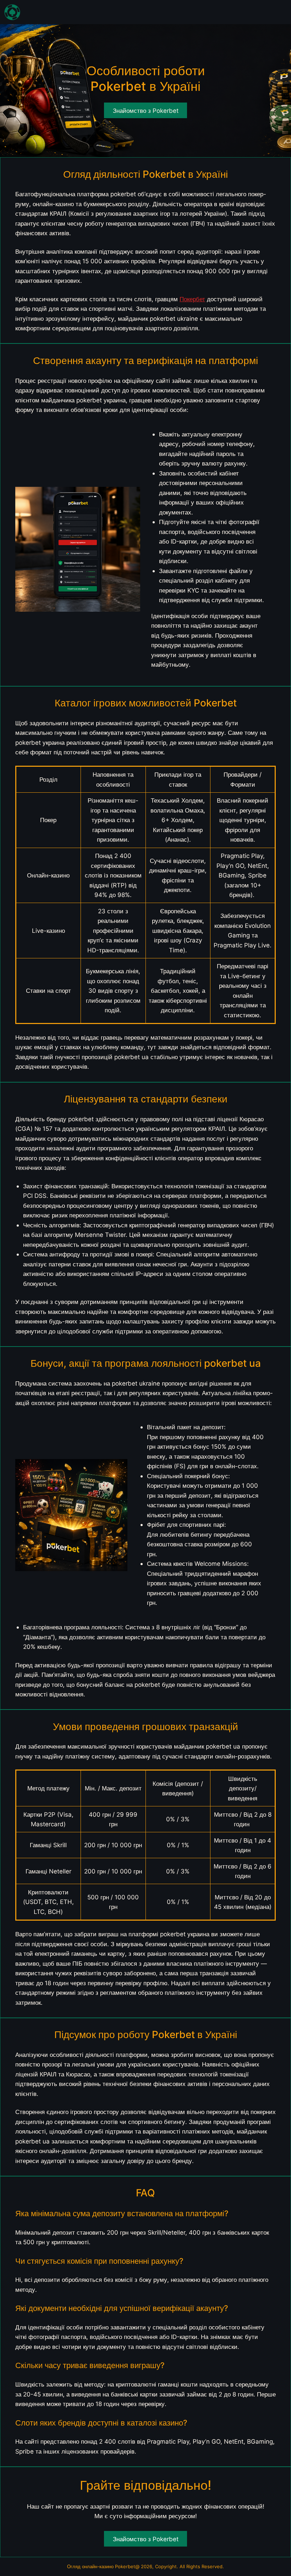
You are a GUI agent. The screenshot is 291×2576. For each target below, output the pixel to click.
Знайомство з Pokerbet (146, 2539)
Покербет (192, 299)
